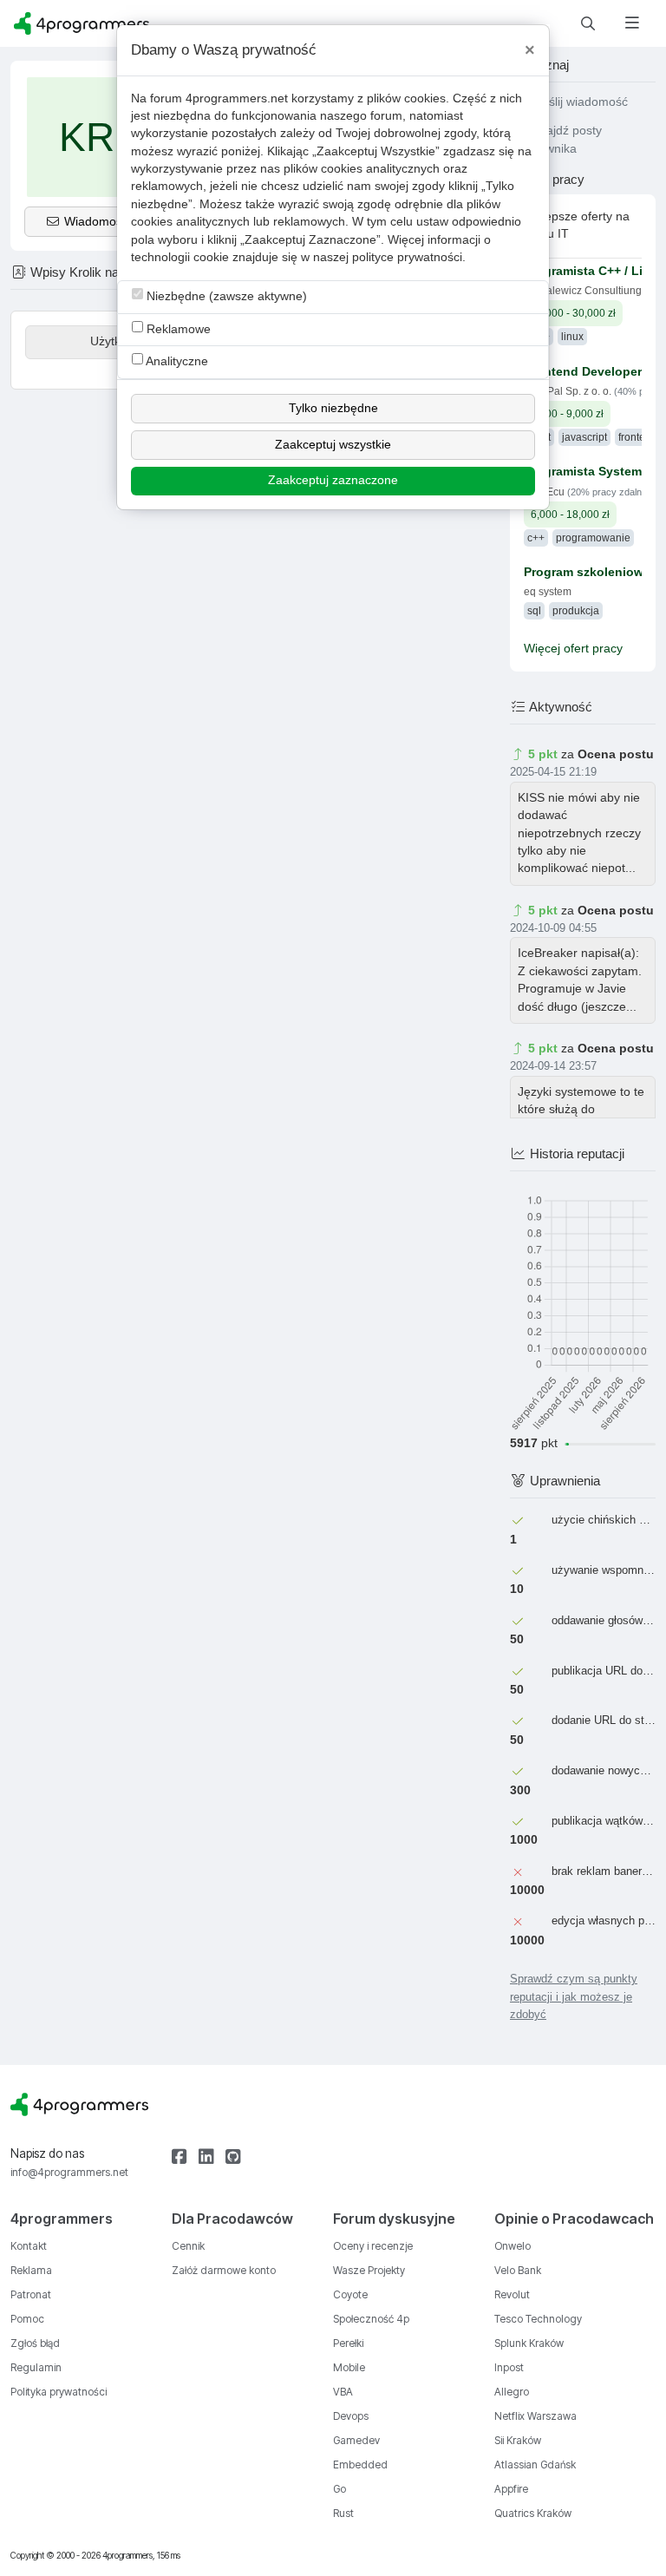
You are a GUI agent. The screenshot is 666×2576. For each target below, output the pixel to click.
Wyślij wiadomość (578, 102)
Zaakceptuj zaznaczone (333, 480)
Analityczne (176, 361)
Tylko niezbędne (333, 408)
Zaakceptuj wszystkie (333, 445)
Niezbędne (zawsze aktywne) (225, 296)
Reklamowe (177, 329)
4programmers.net (237, 98)
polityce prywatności (407, 257)
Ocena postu (616, 754)
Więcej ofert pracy (573, 649)
